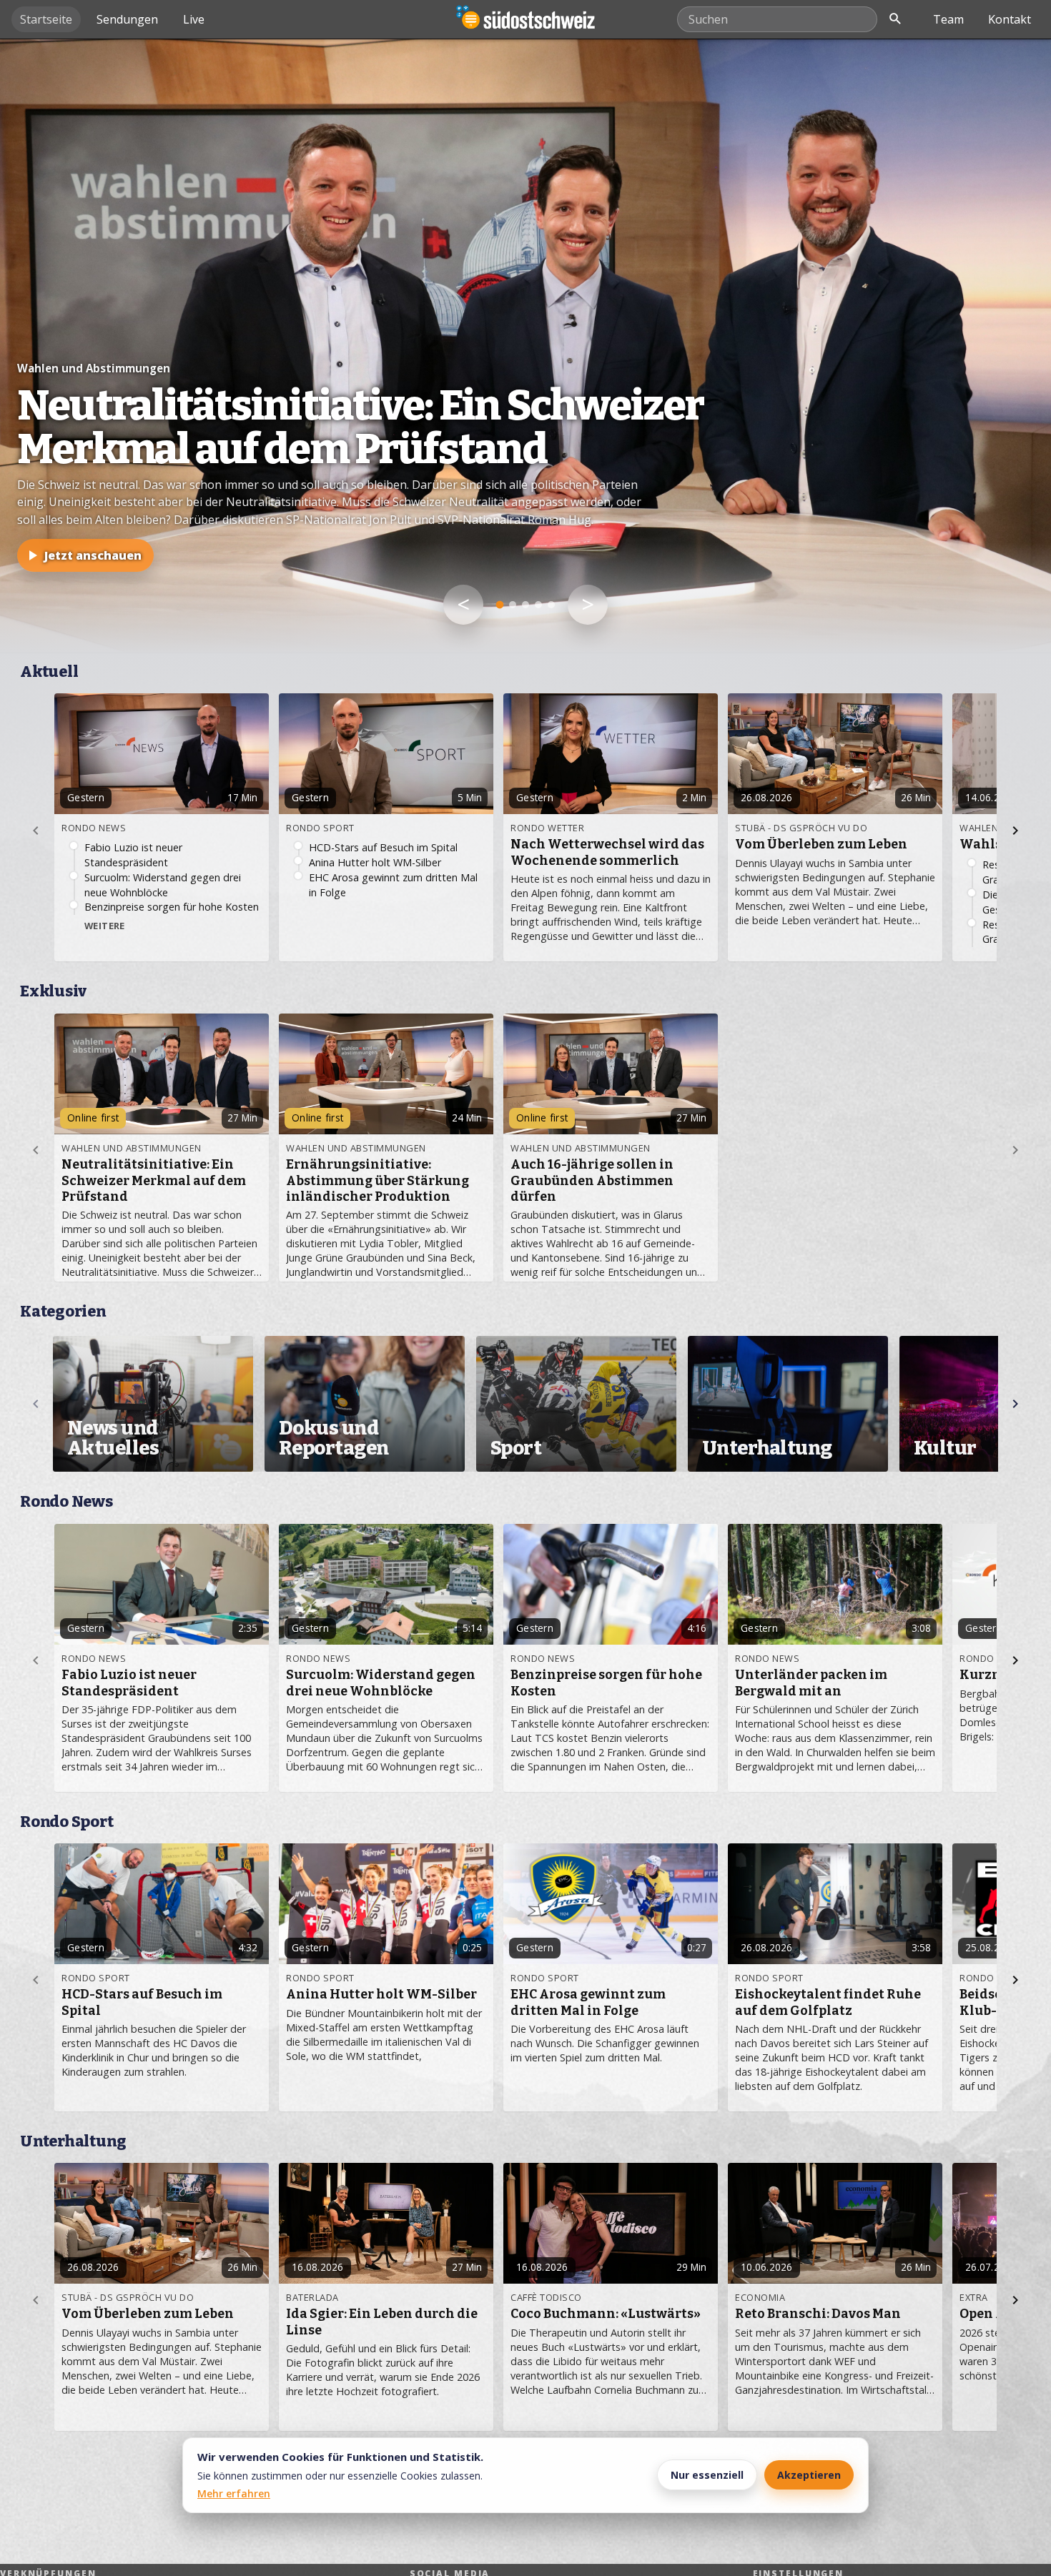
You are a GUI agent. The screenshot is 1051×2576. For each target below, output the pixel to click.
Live (194, 19)
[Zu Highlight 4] (538, 605)
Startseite (46, 19)
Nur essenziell (707, 2475)
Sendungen (127, 19)
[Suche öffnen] (895, 19)
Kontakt (1010, 19)
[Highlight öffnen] (525, 346)
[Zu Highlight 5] (551, 605)
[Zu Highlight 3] (525, 605)
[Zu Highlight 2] (513, 605)
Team (948, 19)
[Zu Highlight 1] (500, 605)
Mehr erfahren (234, 2493)
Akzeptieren (809, 2475)
